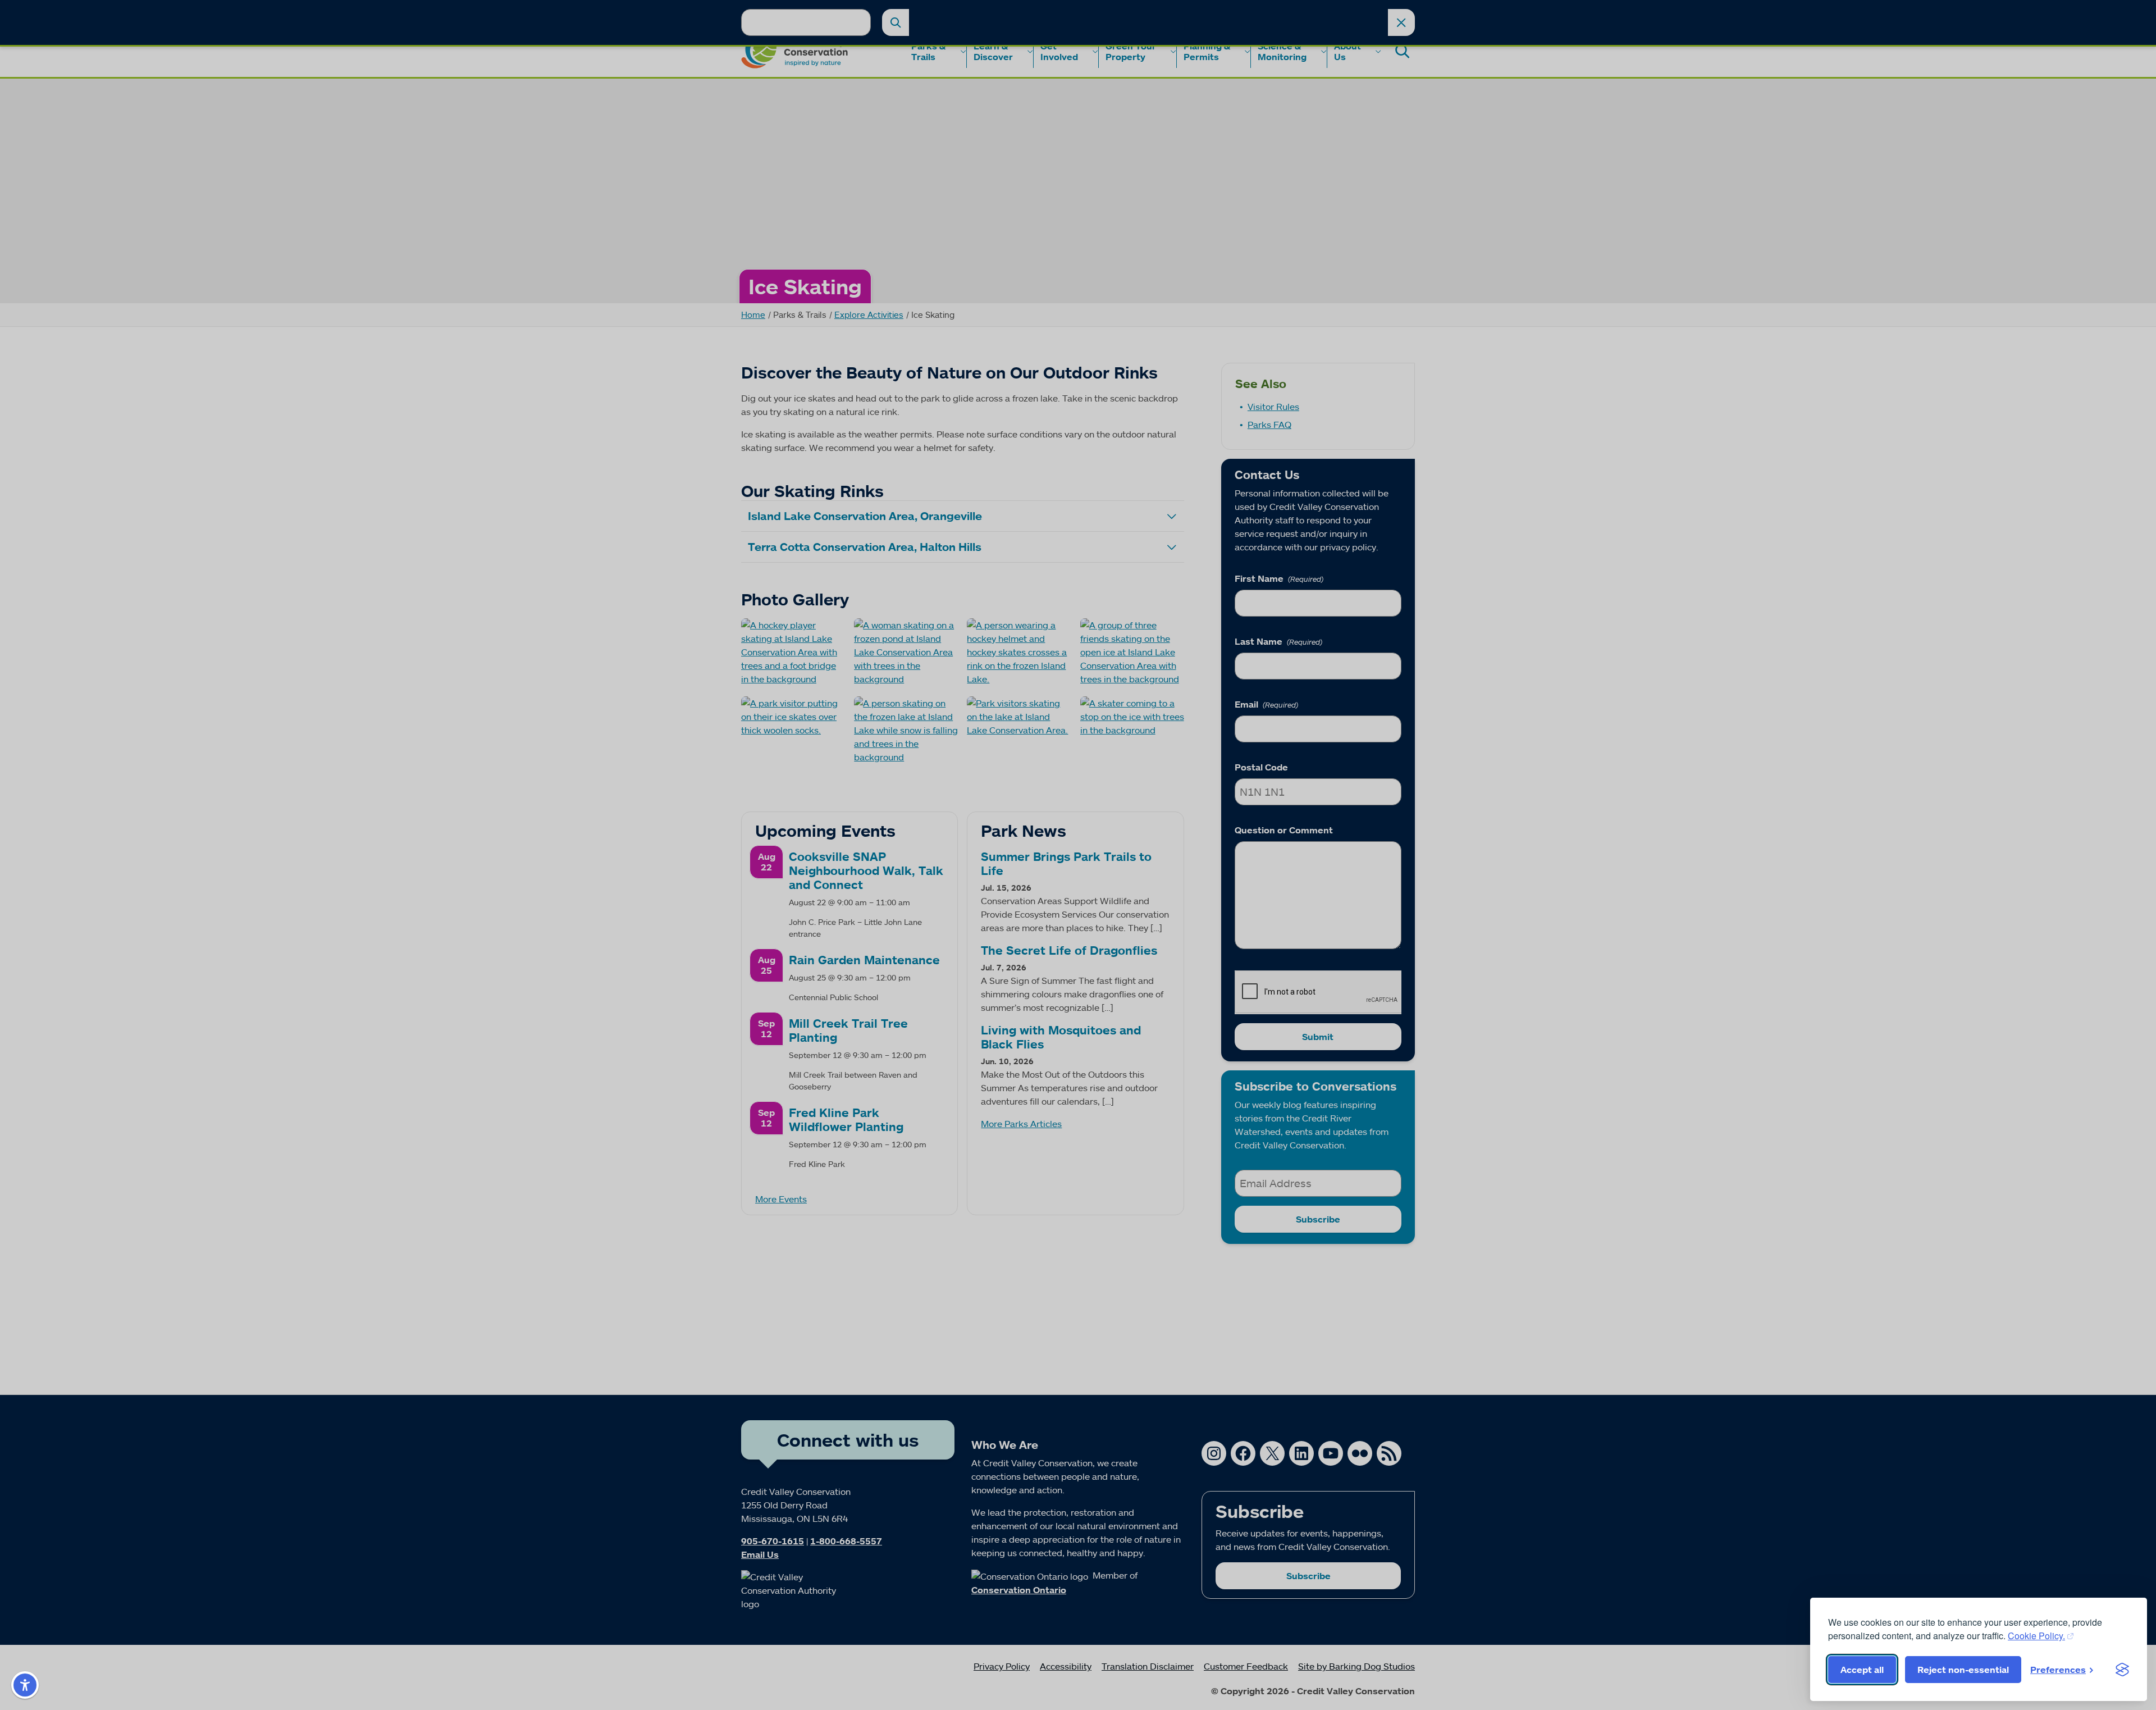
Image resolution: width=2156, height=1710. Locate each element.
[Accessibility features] (25, 1685)
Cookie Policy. (2036, 1636)
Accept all (1862, 1670)
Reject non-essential (1963, 1670)
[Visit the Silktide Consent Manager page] (2122, 1670)
